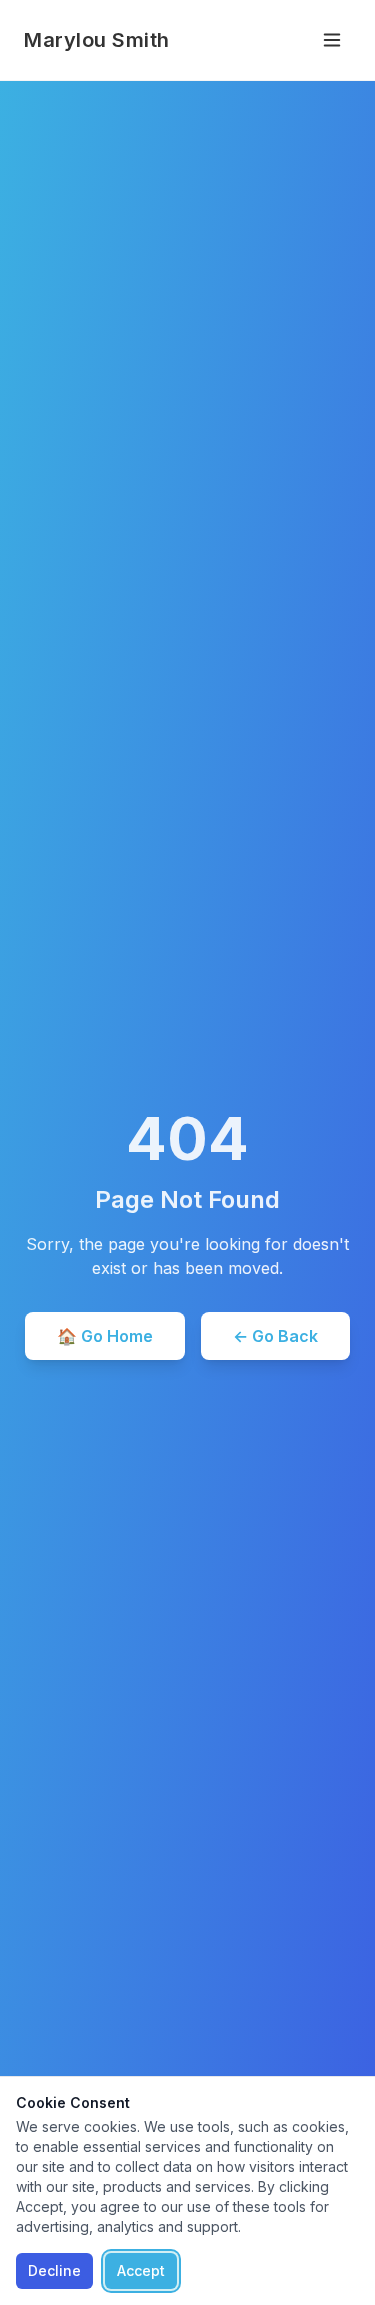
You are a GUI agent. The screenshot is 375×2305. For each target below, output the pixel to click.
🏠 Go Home (105, 1336)
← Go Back (275, 1336)
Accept (141, 2270)
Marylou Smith (97, 40)
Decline (54, 2270)
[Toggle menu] (332, 40)
